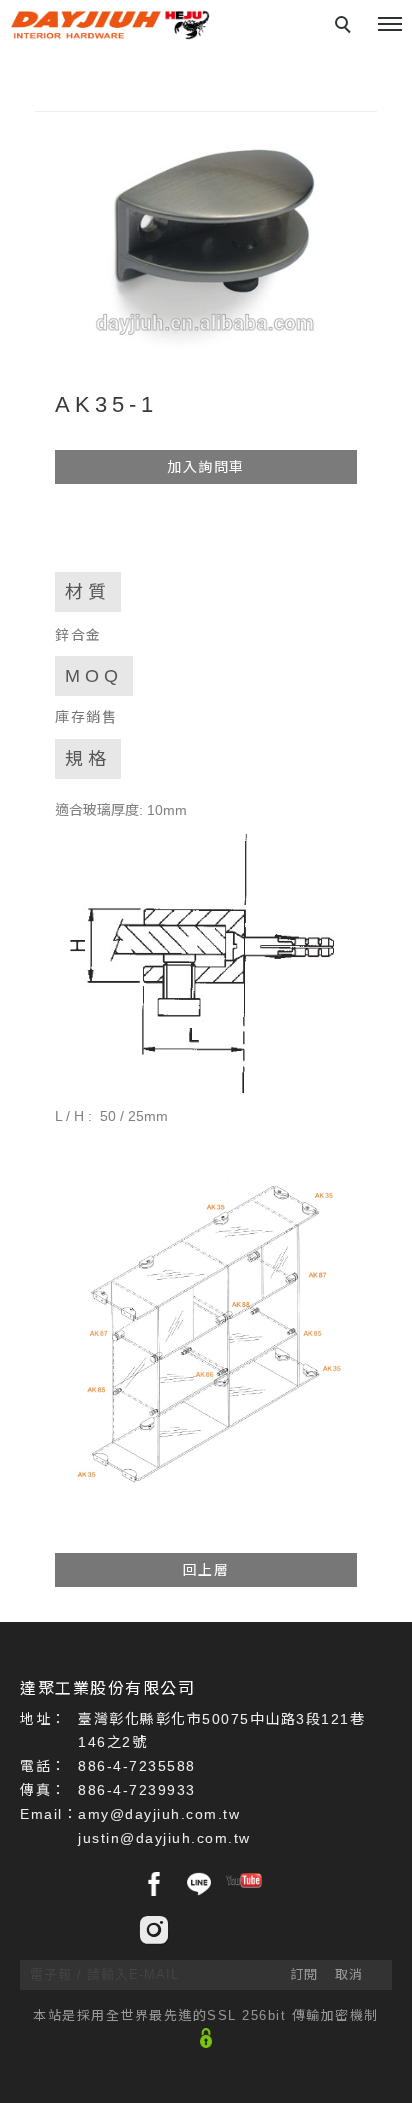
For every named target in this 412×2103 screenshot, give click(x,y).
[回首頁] (110, 25)
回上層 (206, 1570)
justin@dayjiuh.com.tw (164, 1838)
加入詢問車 (206, 467)
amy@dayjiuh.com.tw (159, 1814)
